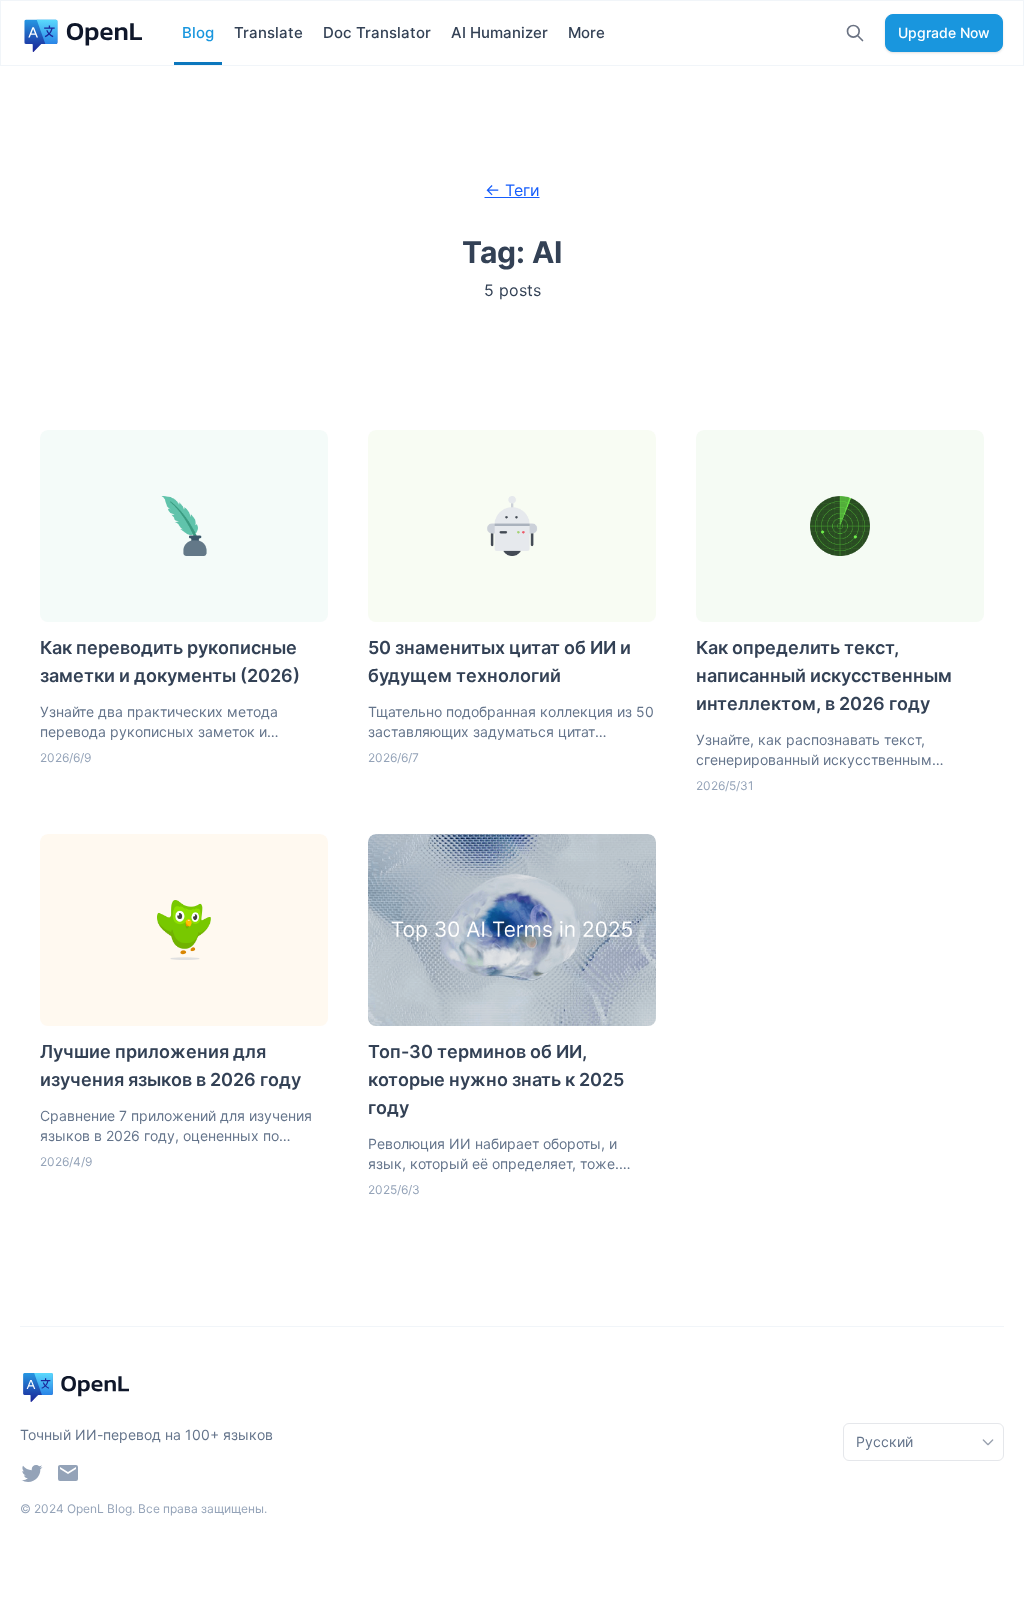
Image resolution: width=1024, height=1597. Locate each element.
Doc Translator (377, 32)
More (586, 32)
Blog (198, 32)
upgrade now (944, 32)
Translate (268, 32)
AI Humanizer (499, 32)
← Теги (512, 190)
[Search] (855, 33)
